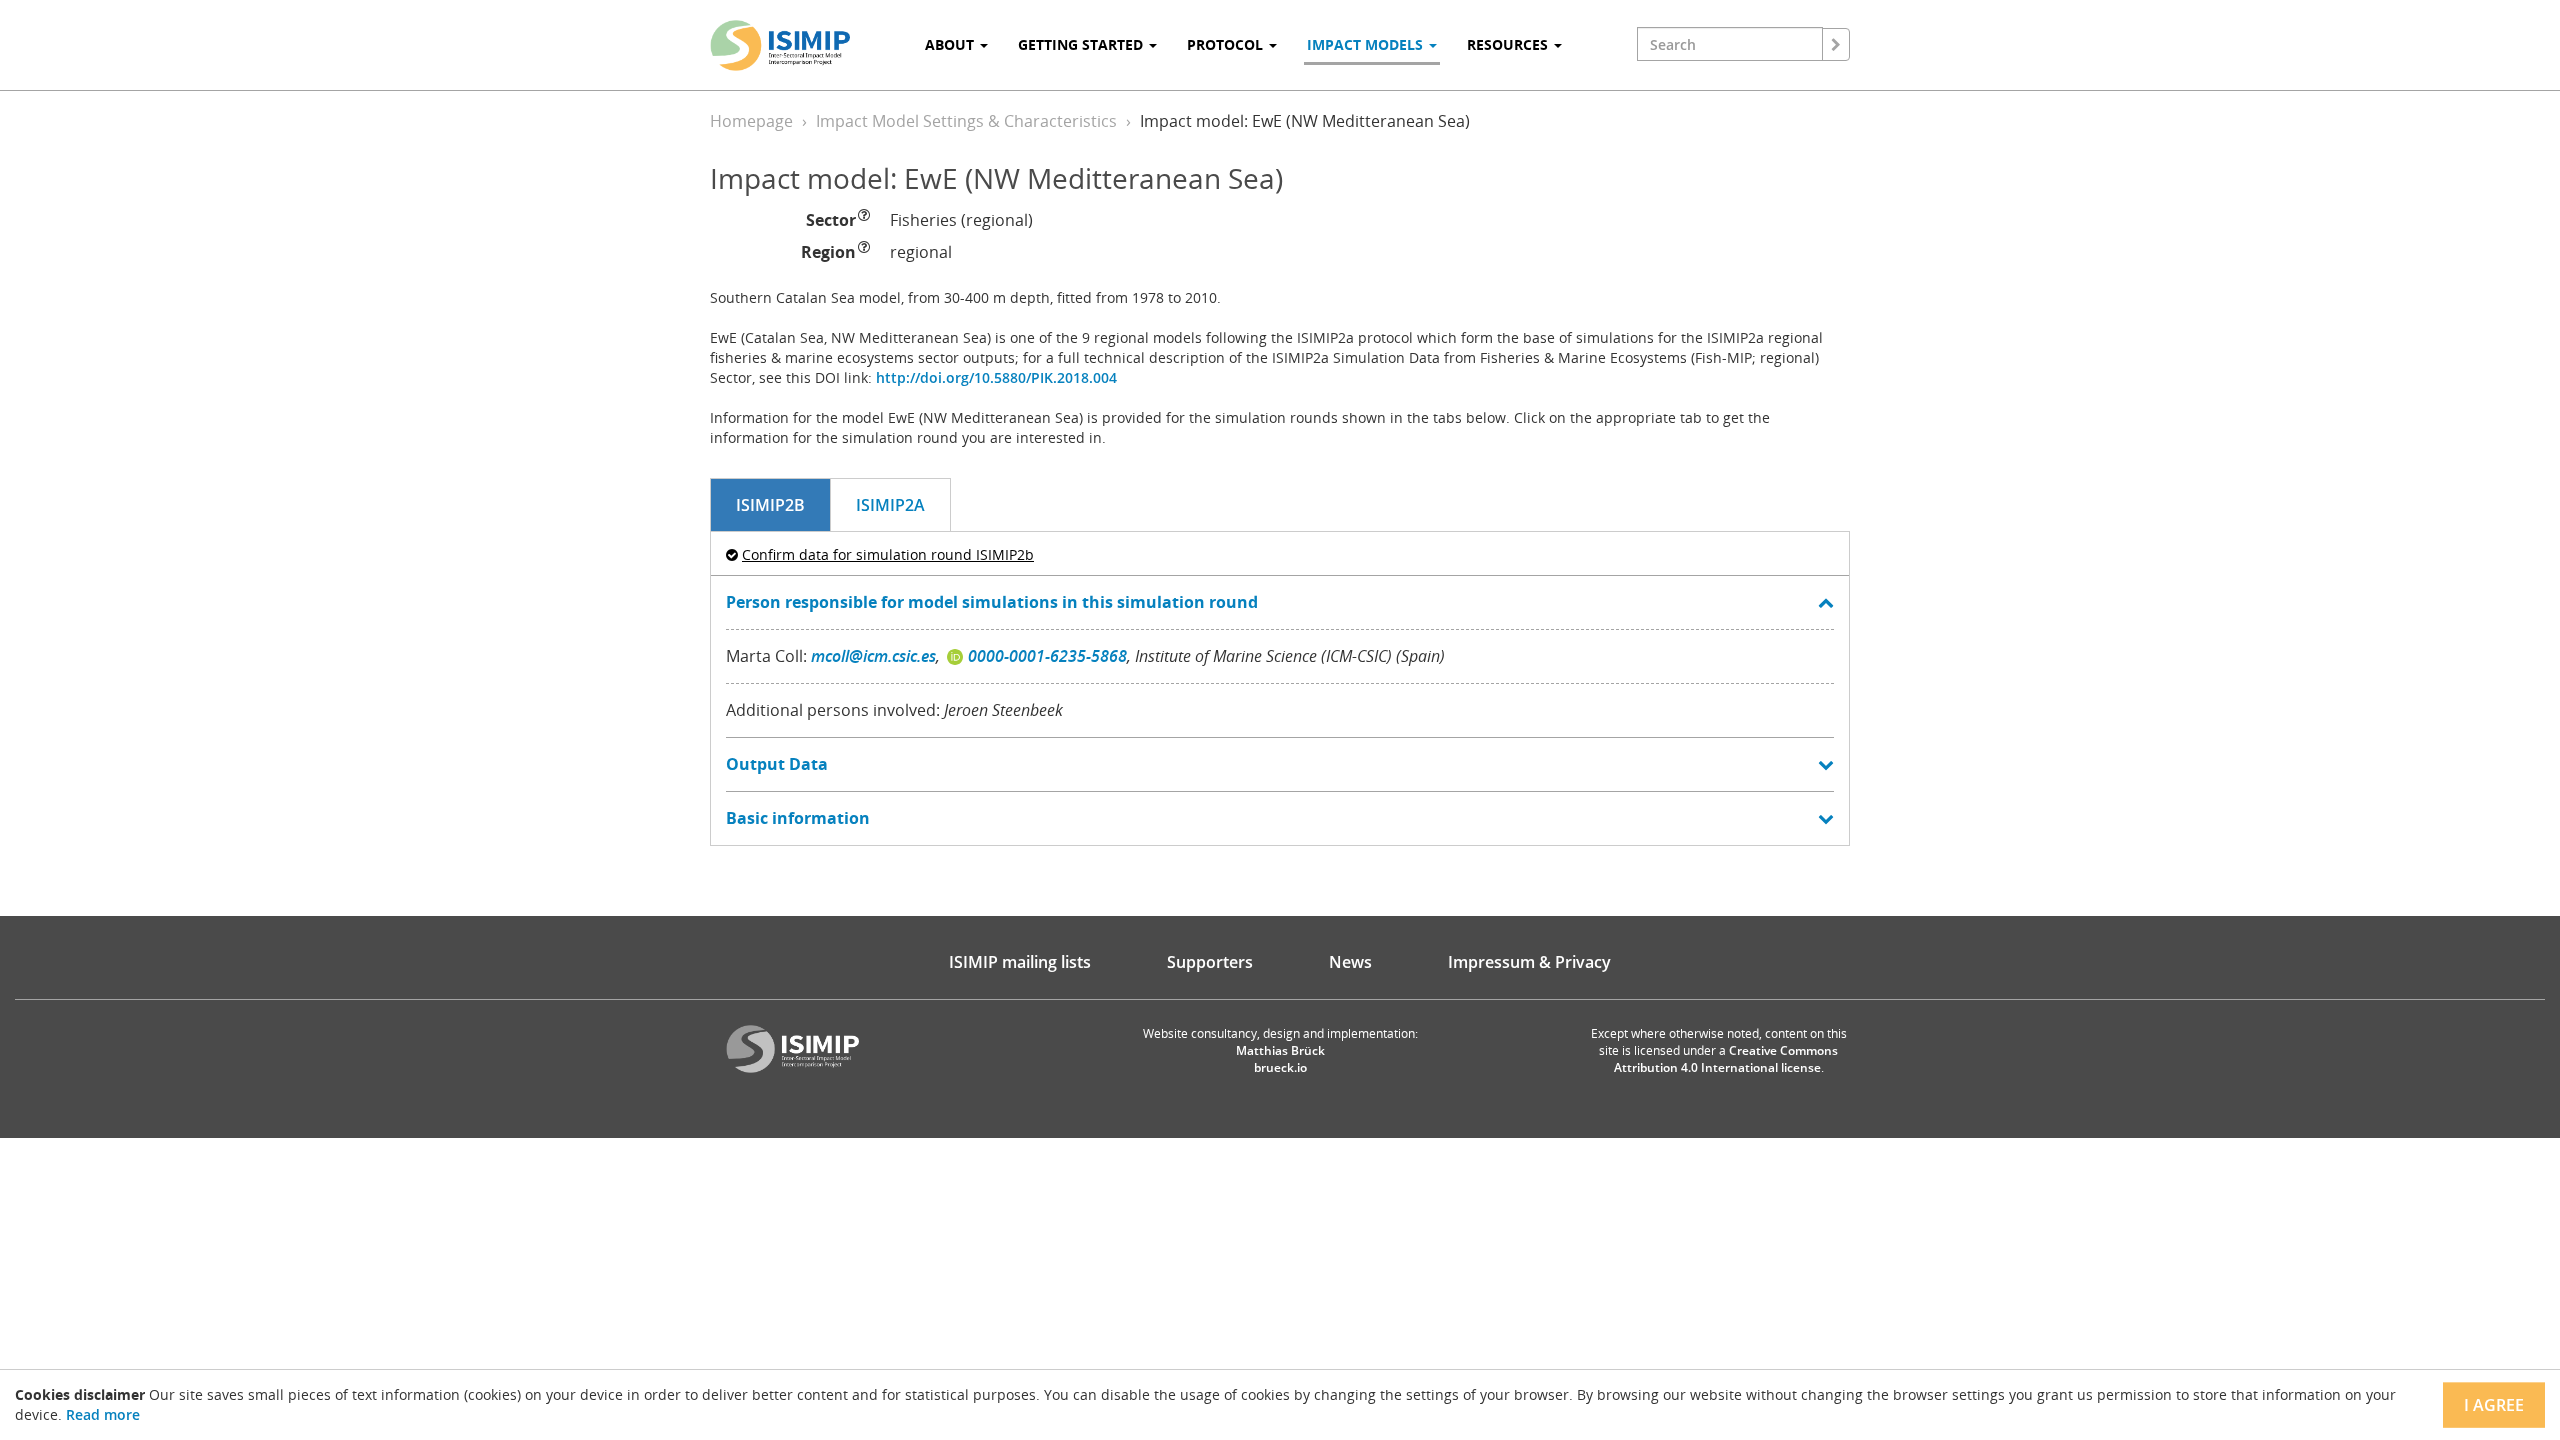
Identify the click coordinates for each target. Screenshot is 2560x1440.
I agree (2494, 1405)
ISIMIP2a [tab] (890, 505)
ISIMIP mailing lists (1020, 962)
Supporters (1210, 962)
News (1350, 962)
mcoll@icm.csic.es (873, 656)
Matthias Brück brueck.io (1280, 1059)
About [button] (951, 44)
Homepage (751, 121)
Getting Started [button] (1082, 44)
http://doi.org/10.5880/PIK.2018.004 (996, 377)
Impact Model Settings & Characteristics (966, 121)
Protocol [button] (1227, 44)
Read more (103, 1414)
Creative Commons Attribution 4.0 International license (1726, 1059)
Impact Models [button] (1367, 44)
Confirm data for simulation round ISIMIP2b (888, 554)
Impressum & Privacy (1529, 962)
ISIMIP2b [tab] (770, 505)
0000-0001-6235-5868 (1047, 656)
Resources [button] (1509, 44)
